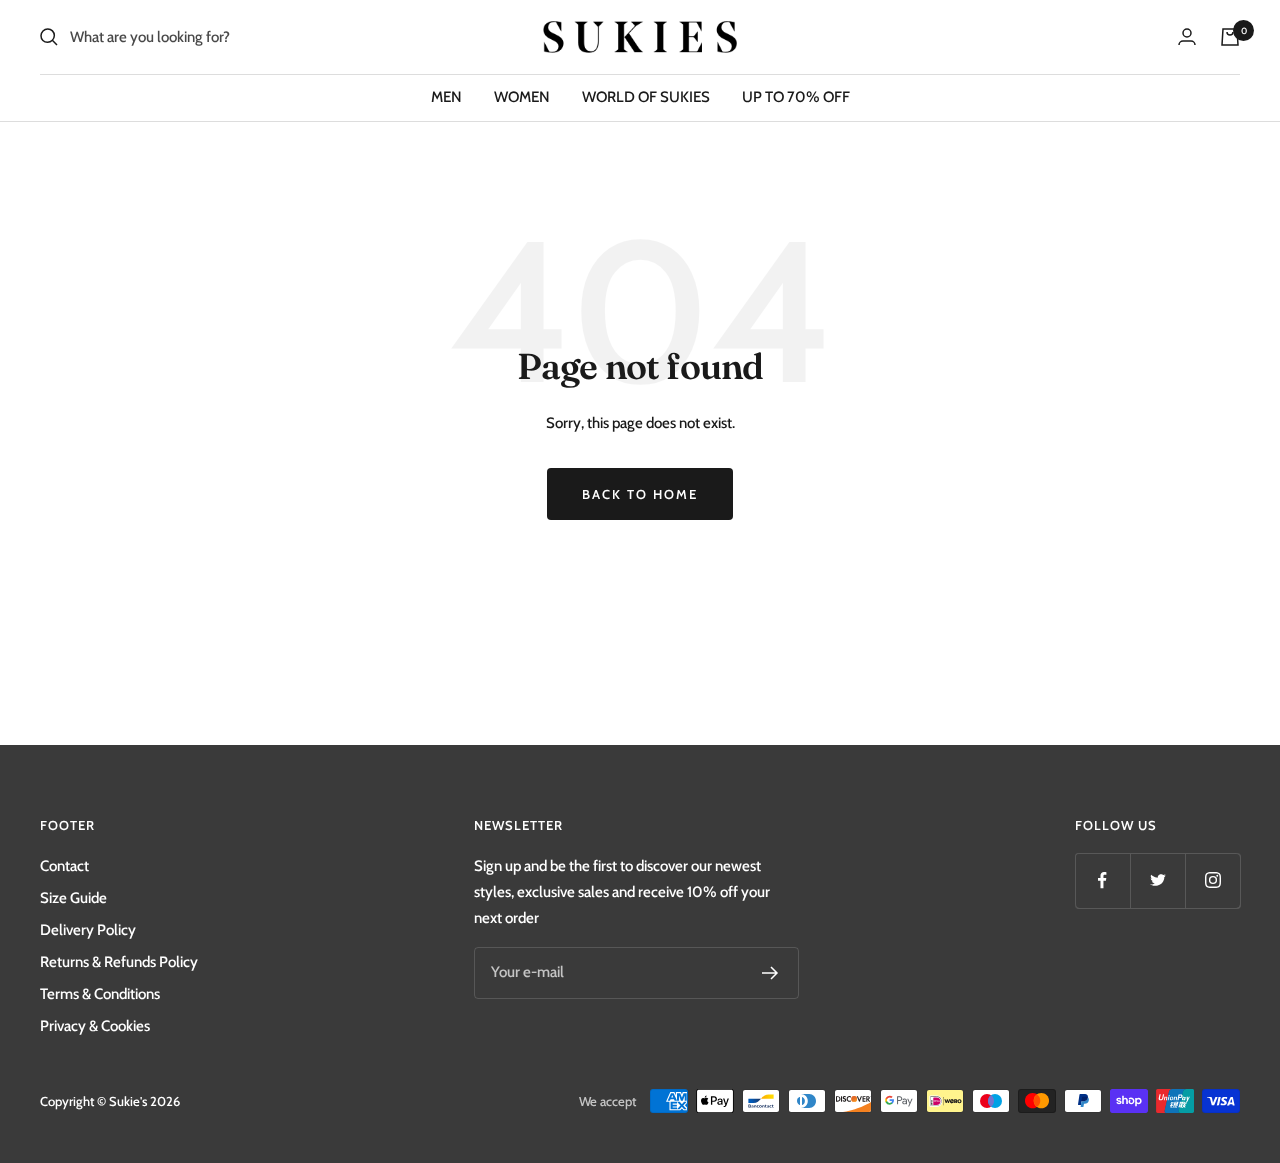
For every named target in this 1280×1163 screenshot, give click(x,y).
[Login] (1187, 36)
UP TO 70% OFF (796, 97)
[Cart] (1230, 37)
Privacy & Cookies (95, 1026)
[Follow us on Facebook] (1102, 880)
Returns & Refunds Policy (119, 962)
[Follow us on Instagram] (1212, 880)
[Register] (770, 973)
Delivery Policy (88, 930)
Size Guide (73, 898)
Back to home (640, 494)
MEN (446, 97)
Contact (64, 866)
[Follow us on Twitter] (1157, 880)
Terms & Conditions (100, 994)
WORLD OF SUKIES (646, 97)
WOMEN (522, 97)
